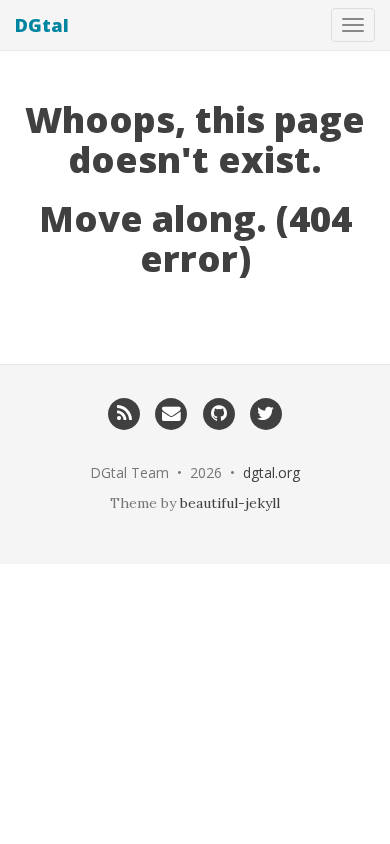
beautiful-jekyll (230, 503)
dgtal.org (271, 472)
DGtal (42, 25)
